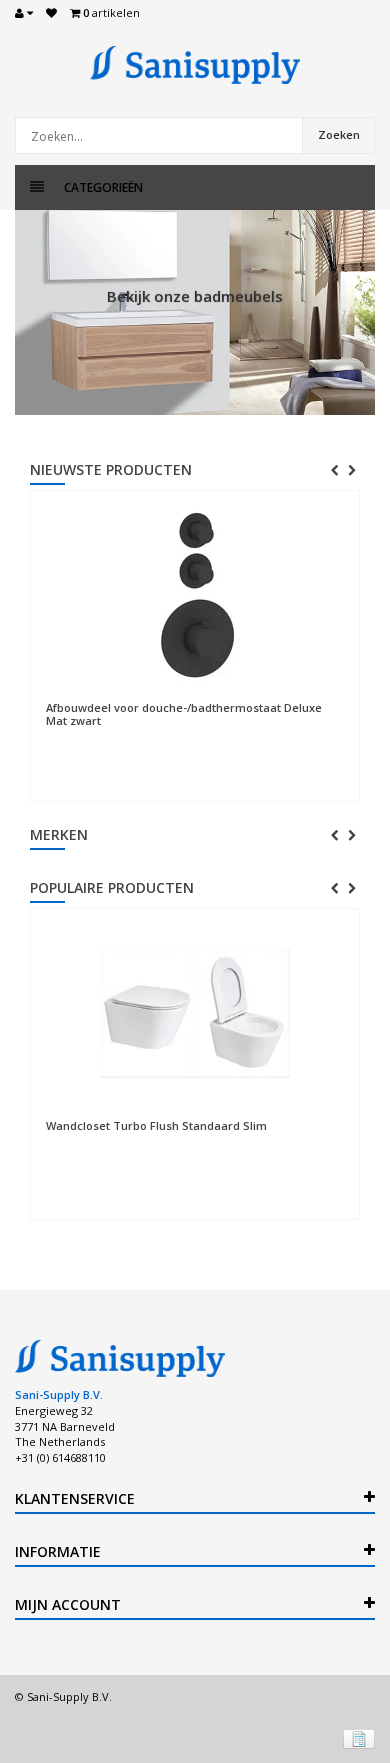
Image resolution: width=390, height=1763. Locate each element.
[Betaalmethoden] (359, 1739)
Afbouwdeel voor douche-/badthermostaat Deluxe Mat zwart (184, 714)
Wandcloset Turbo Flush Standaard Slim (156, 1125)
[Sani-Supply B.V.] (195, 65)
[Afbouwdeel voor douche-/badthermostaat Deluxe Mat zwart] (195, 596)
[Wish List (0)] (51, 13)
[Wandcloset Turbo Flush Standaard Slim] (195, 1014)
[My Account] (24, 13)
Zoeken (339, 134)
